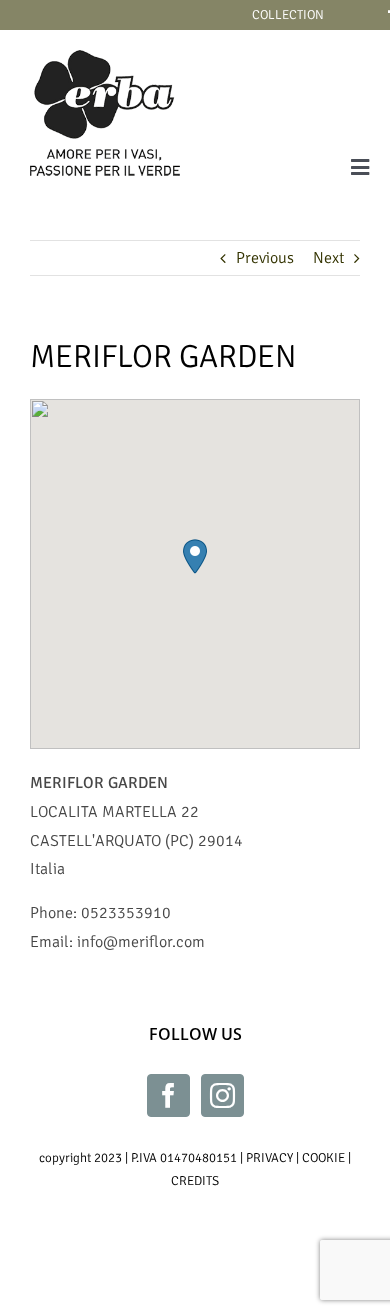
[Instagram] (222, 1095)
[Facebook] (168, 1095)
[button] (195, 556)
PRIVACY (269, 1158)
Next (328, 258)
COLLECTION (288, 15)
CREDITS (195, 1181)
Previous (265, 258)
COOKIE (323, 1158)
